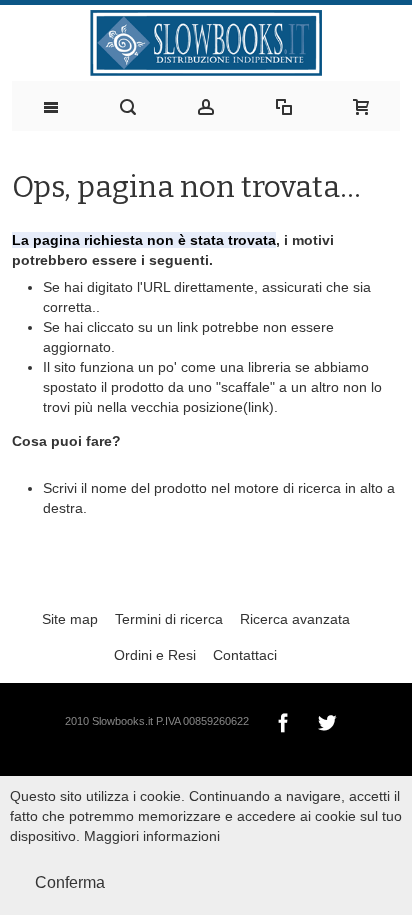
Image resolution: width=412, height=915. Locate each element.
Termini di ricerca (169, 619)
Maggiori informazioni (152, 836)
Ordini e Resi (155, 655)
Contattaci (245, 655)
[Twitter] (327, 720)
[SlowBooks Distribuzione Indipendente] (206, 43)
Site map (70, 619)
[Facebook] (285, 720)
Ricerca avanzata (295, 619)
